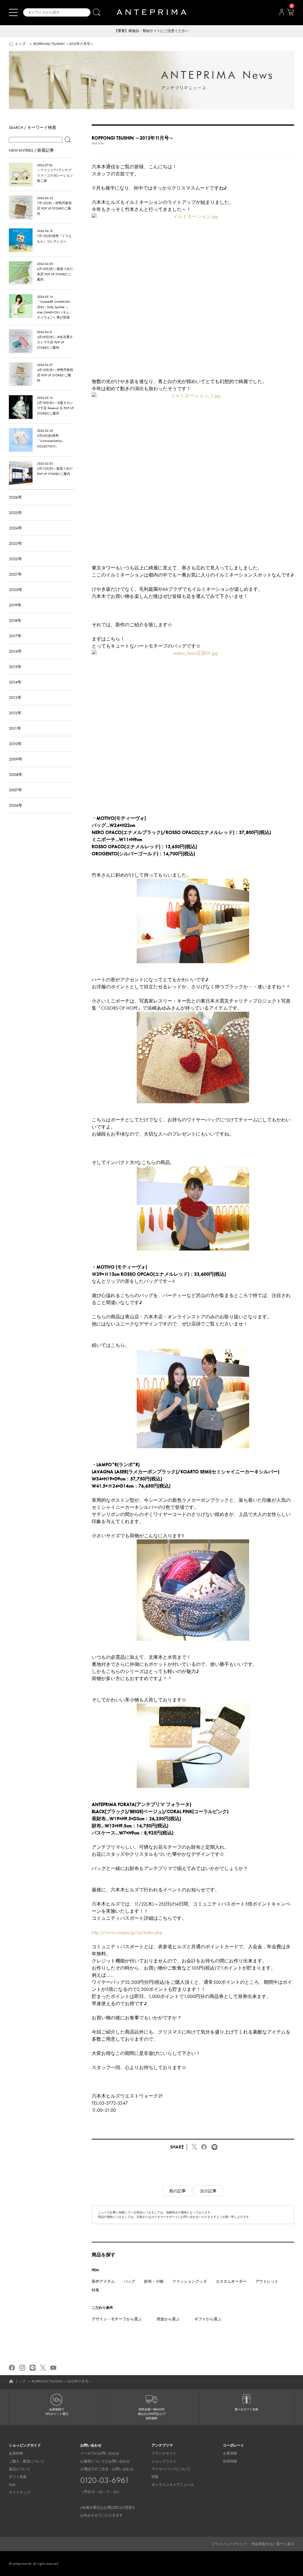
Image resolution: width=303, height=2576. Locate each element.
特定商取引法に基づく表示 (273, 2544)
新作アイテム (103, 2281)
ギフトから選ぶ (208, 2319)
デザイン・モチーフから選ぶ (117, 2319)
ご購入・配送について (27, 2461)
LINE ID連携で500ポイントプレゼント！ (152, 31)
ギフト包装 (18, 2477)
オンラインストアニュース (173, 2485)
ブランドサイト (164, 2453)
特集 (96, 2290)
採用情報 (230, 2461)
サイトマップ (20, 2492)
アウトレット (267, 2281)
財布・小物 (154, 2281)
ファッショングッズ (190, 2281)
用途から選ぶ (168, 2319)
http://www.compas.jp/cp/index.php (127, 1932)
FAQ (12, 2485)
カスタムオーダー (231, 2281)
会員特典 (16, 2453)
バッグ (129, 2281)
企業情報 (230, 2453)
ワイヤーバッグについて (171, 2469)
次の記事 (208, 2191)
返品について (20, 2469)
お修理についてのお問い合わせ (105, 2461)
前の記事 (178, 2191)
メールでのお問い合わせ (100, 2453)
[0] (290, 14)
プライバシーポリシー (229, 2544)
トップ (20, 44)
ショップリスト (164, 2461)
